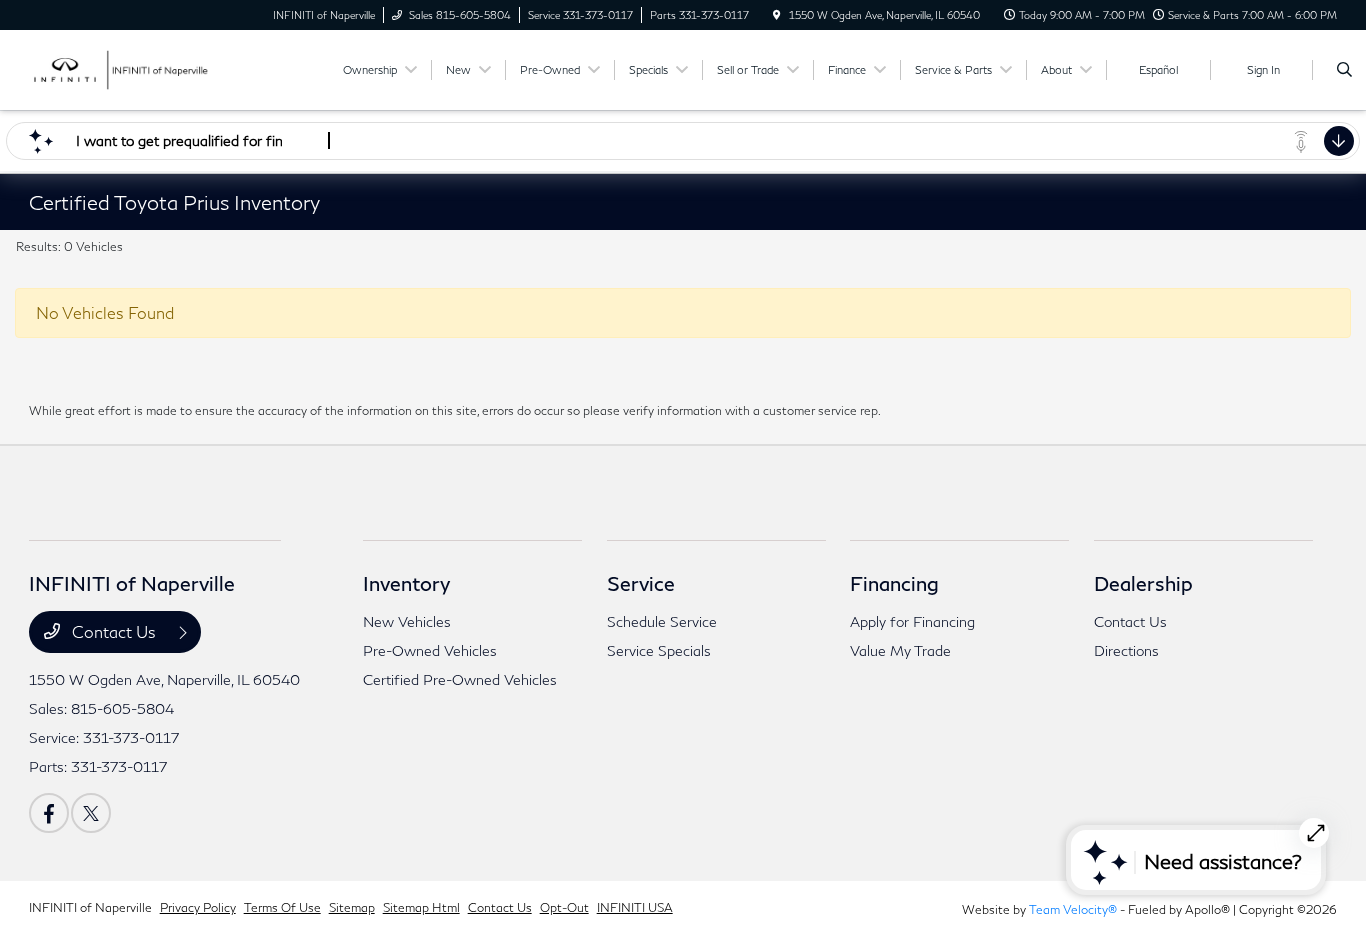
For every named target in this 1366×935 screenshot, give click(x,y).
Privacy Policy (198, 907)
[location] (777, 15)
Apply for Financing (912, 621)
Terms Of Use (282, 907)
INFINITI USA (635, 907)
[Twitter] (91, 813)
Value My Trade (900, 650)
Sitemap (352, 907)
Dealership (1143, 583)
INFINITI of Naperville (90, 907)
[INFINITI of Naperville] (119, 67)
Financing (894, 583)
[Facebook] (49, 813)
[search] (1344, 70)
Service (641, 583)
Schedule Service (662, 621)
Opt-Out (564, 907)
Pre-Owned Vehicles (430, 650)
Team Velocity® (1073, 909)
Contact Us (114, 631)
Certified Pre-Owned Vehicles (460, 679)
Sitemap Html (421, 907)
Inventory (406, 583)
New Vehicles (407, 621)
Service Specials (659, 650)
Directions (1126, 650)
